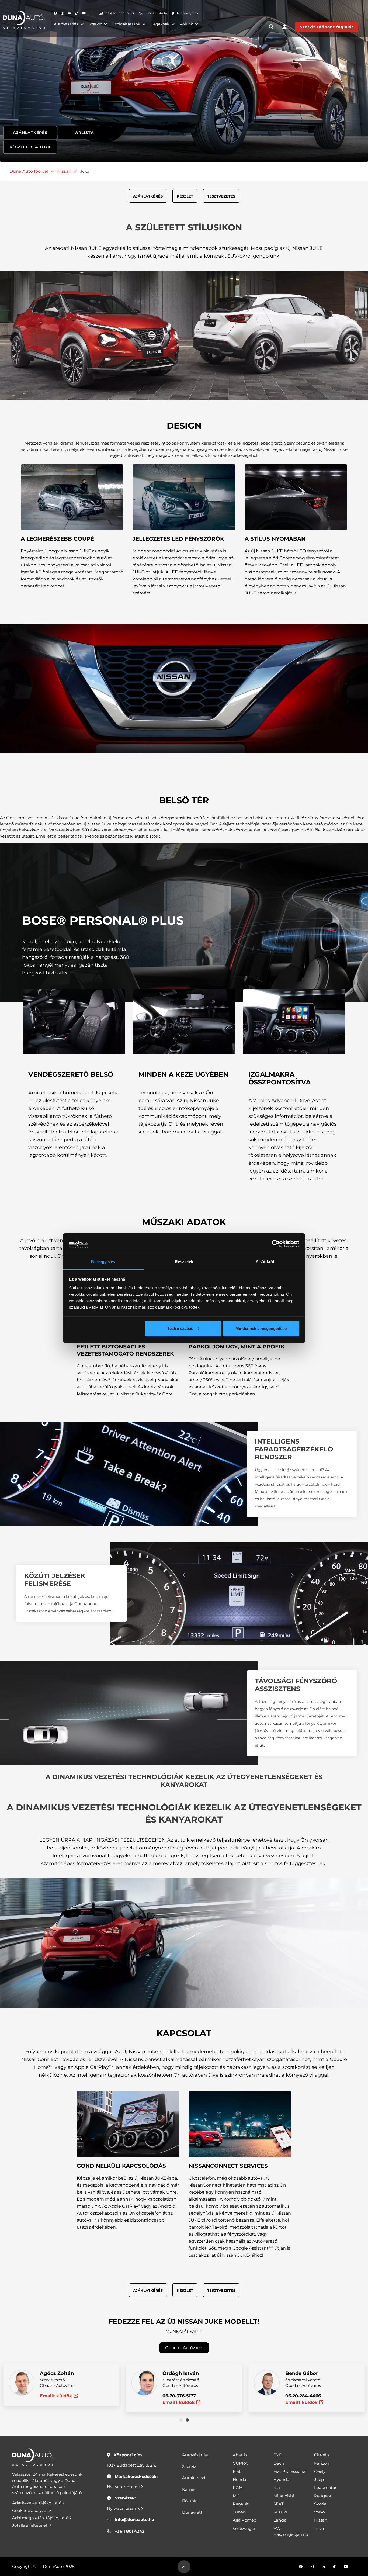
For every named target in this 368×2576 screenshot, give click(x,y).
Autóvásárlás (66, 24)
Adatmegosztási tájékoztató (41, 2518)
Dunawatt (192, 2512)
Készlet (185, 196)
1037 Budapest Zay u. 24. (131, 2465)
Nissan (64, 171)
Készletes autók (30, 147)
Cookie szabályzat (31, 2510)
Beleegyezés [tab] (103, 1261)
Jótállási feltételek (31, 2525)
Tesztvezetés (221, 196)
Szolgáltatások (126, 24)
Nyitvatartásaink (124, 2487)
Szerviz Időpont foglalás (327, 27)
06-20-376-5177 (179, 2396)
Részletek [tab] (184, 1261)
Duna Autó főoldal (29, 171)
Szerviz (95, 24)
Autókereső (194, 2478)
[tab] (181, 2420)
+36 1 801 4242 (156, 13)
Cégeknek (160, 24)
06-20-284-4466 (303, 2396)
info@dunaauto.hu (120, 13)
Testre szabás (180, 1328)
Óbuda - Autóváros (184, 2348)
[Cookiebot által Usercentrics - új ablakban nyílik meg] (276, 1244)
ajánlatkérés (148, 196)
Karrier (189, 2489)
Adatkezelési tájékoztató (37, 2503)
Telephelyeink (187, 13)
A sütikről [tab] (265, 1261)
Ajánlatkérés (30, 133)
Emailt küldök (57, 2396)
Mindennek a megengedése (261, 1328)
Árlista (85, 133)
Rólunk (186, 24)
